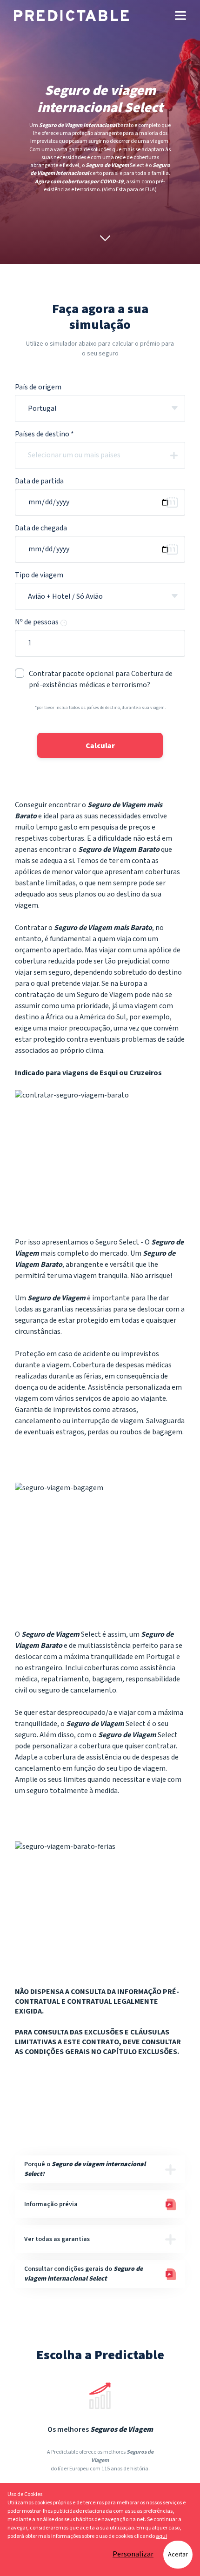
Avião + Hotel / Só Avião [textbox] (65, 597)
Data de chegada (41, 528)
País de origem (38, 387)
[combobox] (100, 408)
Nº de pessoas (40, 622)
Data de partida (39, 481)
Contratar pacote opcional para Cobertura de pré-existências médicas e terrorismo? (101, 679)
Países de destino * (44, 434)
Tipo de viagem (39, 575)
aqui (161, 2536)
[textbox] (108, 455)
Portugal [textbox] (42, 409)
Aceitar (178, 2555)
